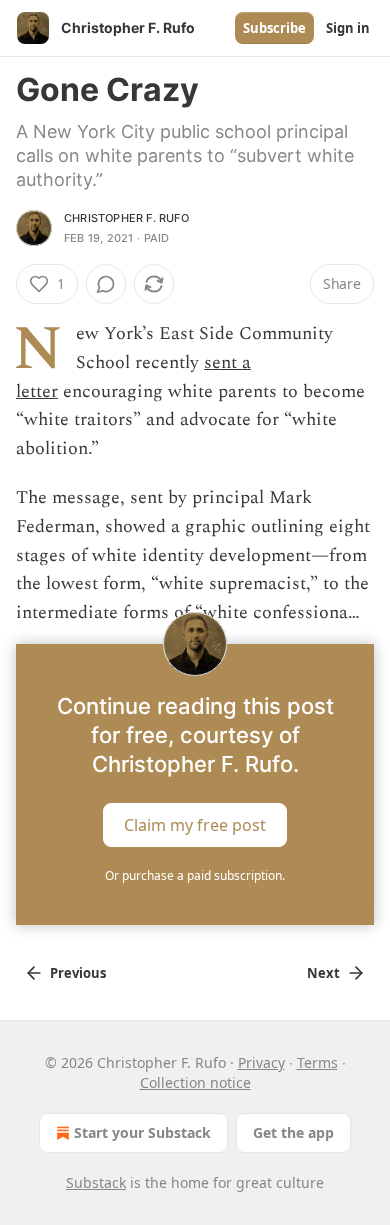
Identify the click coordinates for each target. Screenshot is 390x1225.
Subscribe (274, 28)
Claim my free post (195, 825)
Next (323, 973)
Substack (96, 1182)
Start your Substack (142, 1132)
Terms (317, 1062)
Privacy (261, 1062)
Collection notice (195, 1082)
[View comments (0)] (106, 284)
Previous (78, 973)
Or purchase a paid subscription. (195, 875)
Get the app (293, 1132)
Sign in (348, 28)
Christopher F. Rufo (126, 218)
